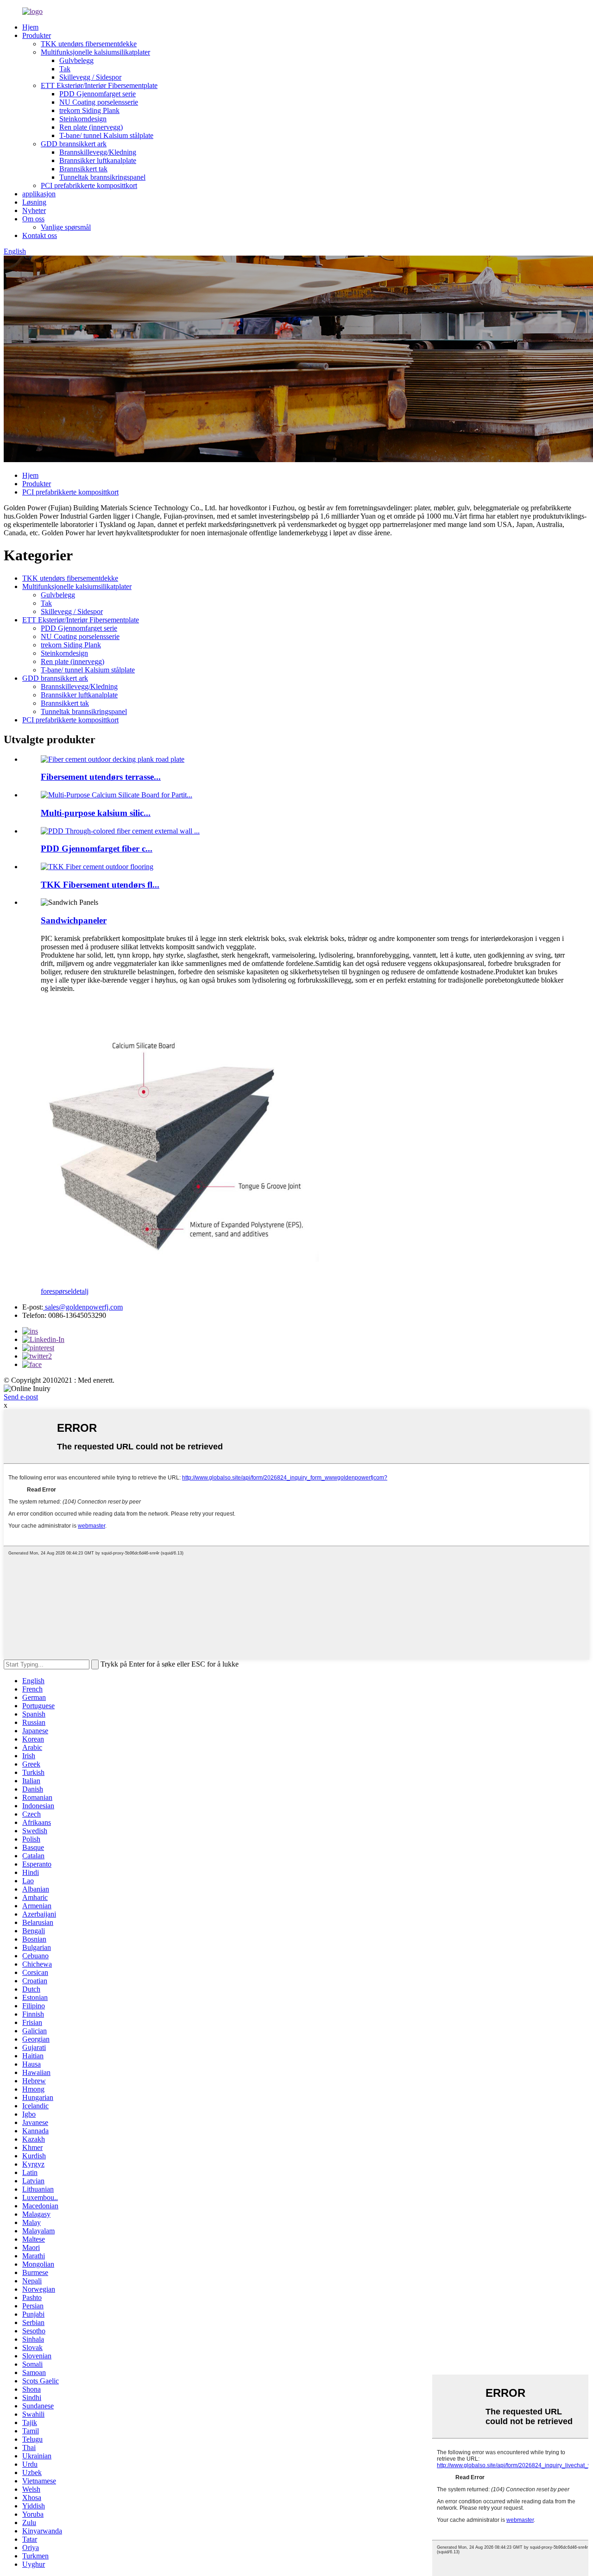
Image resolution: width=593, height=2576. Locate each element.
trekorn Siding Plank (89, 110)
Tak (65, 69)
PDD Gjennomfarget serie (98, 94)
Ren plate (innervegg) (91, 127)
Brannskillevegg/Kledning (98, 152)
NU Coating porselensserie (99, 102)
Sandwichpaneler (74, 920)
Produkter (37, 35)
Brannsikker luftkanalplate (98, 160)
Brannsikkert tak (83, 169)
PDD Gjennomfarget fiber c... (97, 849)
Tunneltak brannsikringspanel (102, 177)
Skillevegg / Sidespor (90, 77)
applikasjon (39, 194)
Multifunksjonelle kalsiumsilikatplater (95, 52)
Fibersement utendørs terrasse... (101, 777)
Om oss (33, 219)
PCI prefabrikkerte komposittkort (89, 185)
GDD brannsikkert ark (74, 144)
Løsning (34, 202)
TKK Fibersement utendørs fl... (100, 885)
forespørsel (57, 1291)
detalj (81, 1291)
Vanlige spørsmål (66, 227)
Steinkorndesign (83, 119)
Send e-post (21, 1397)
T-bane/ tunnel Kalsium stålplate (106, 135)
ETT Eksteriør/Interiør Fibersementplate (99, 85)
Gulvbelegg (76, 60)
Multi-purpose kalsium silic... (96, 813)
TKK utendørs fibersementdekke (89, 44)
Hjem (30, 27)
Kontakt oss (40, 235)
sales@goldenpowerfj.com (83, 1307)
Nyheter (34, 210)
